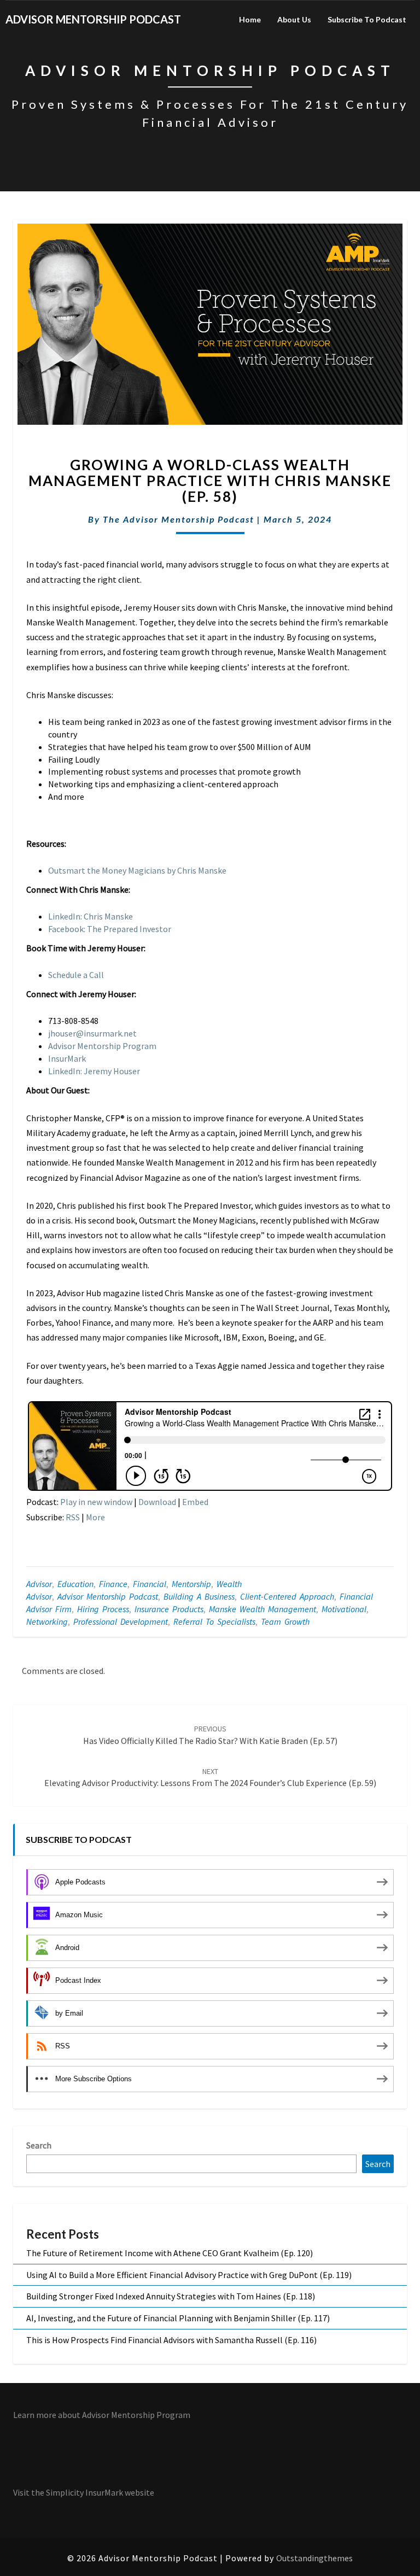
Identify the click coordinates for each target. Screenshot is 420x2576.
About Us (294, 19)
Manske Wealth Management (262, 1609)
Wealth (229, 1584)
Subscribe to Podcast (367, 19)
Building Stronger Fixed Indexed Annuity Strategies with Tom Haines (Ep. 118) (171, 2296)
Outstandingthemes (314, 2558)
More (95, 1517)
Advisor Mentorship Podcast (108, 1596)
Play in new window (96, 1502)
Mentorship (191, 1584)
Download (157, 1502)
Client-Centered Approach (287, 1596)
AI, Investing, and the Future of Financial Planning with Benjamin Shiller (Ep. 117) (178, 2318)
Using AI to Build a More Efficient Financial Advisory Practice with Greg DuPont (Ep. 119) (189, 2275)
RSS (73, 1517)
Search (39, 2145)
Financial (150, 1584)
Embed (195, 1502)
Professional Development (121, 1621)
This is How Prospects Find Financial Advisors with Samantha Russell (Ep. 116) (171, 2340)
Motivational (344, 1609)
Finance (113, 1584)
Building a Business (199, 1596)
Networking (47, 1621)
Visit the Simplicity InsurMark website (84, 2492)
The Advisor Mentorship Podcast (179, 519)
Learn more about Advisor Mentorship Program (102, 2415)
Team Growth (285, 1621)
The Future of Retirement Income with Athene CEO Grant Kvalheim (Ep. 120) (170, 2253)
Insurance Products (169, 1609)
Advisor (39, 1584)
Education (75, 1584)
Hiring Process (103, 1609)
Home (250, 19)
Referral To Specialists (214, 1621)
